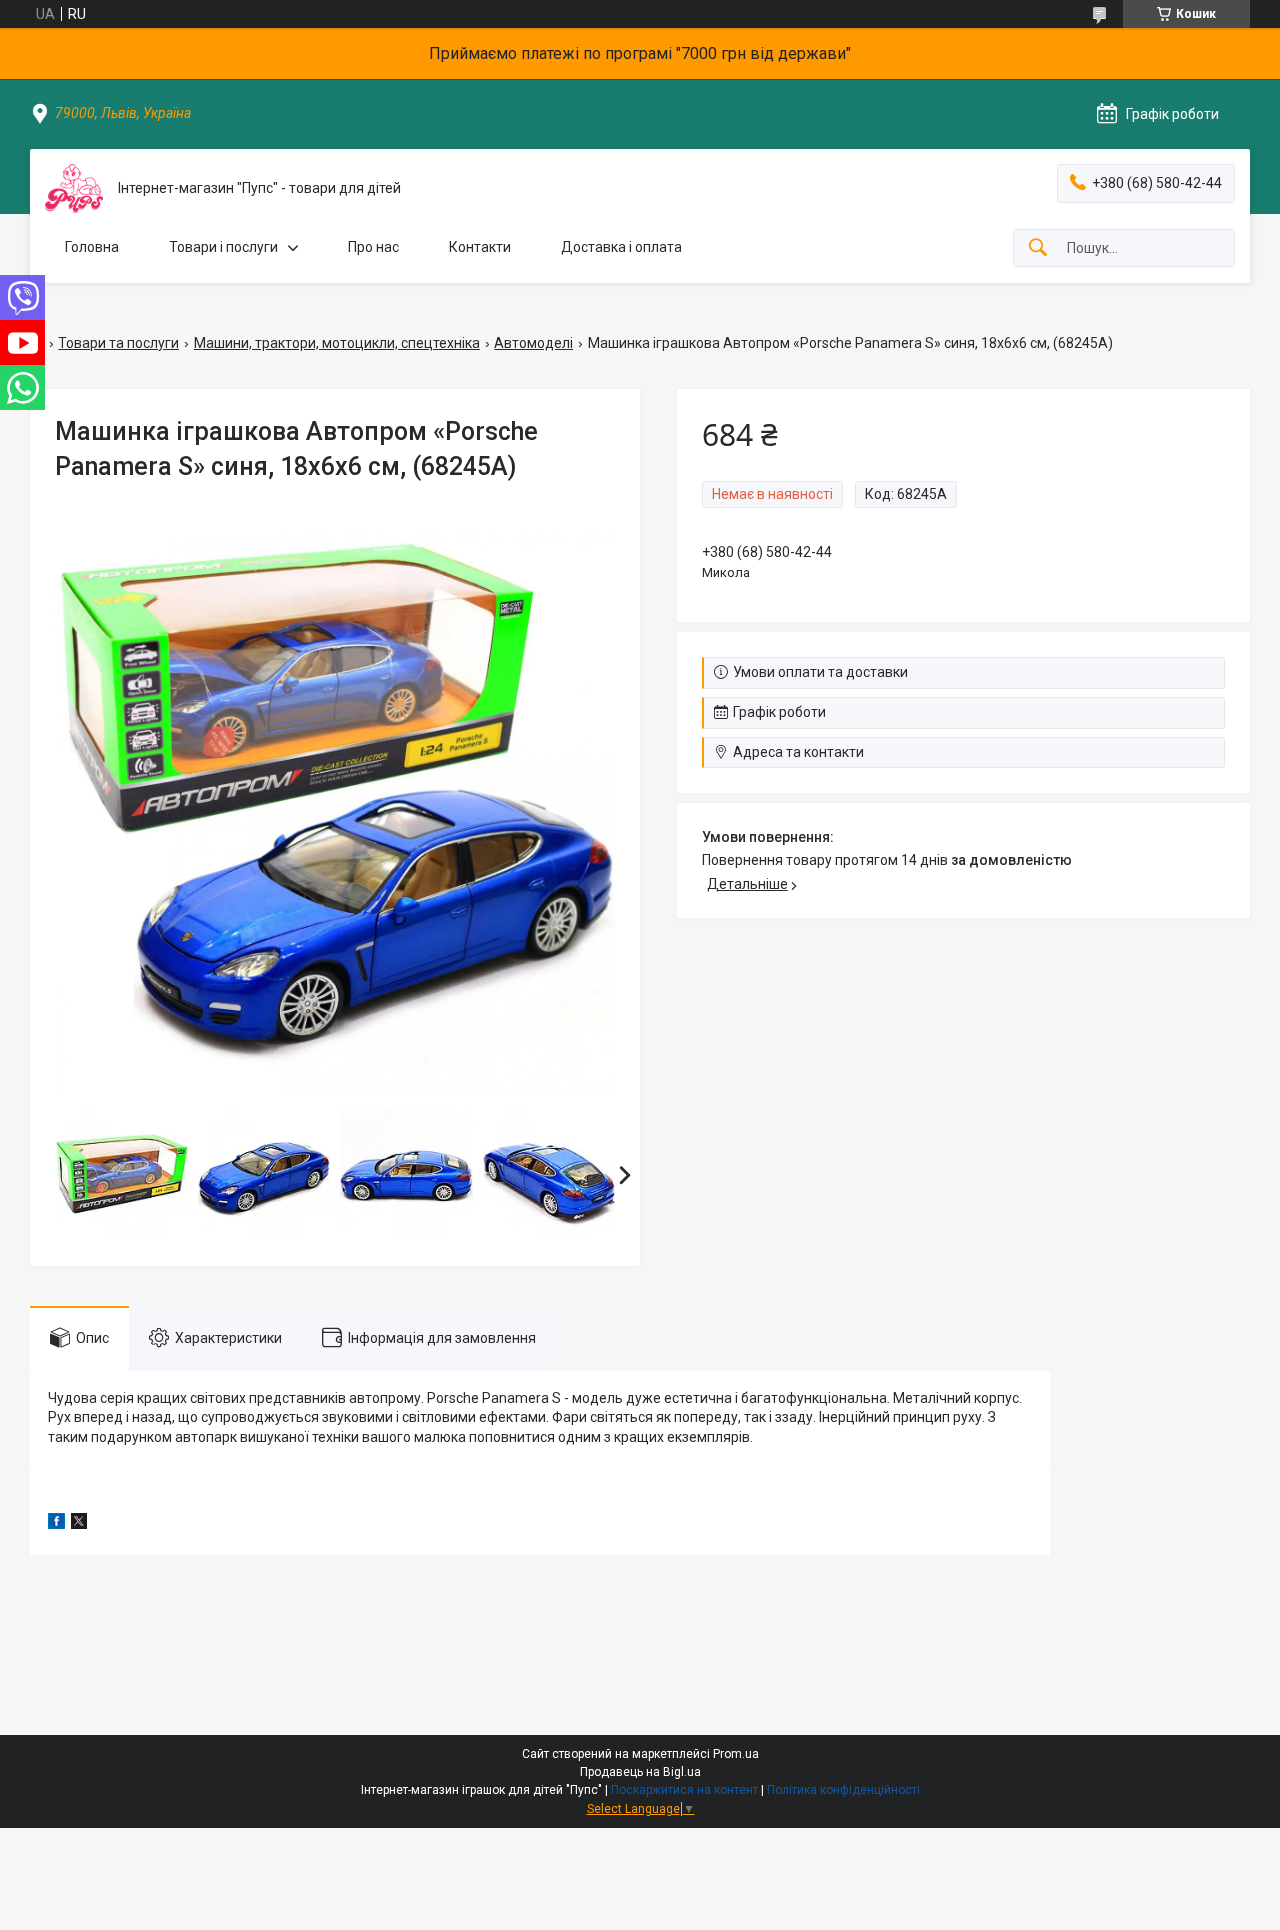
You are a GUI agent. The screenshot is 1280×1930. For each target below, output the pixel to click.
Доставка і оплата (621, 247)
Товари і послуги (223, 247)
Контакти (480, 247)
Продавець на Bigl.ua (640, 1772)
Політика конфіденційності (843, 1790)
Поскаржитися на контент (684, 1790)
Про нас (373, 247)
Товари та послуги (118, 343)
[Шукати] (1038, 248)
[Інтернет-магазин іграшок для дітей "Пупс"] (74, 188)
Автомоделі (533, 343)
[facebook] (56, 1524)
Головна (92, 247)
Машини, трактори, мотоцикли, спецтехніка (337, 343)
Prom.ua (736, 1754)
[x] (79, 1524)
